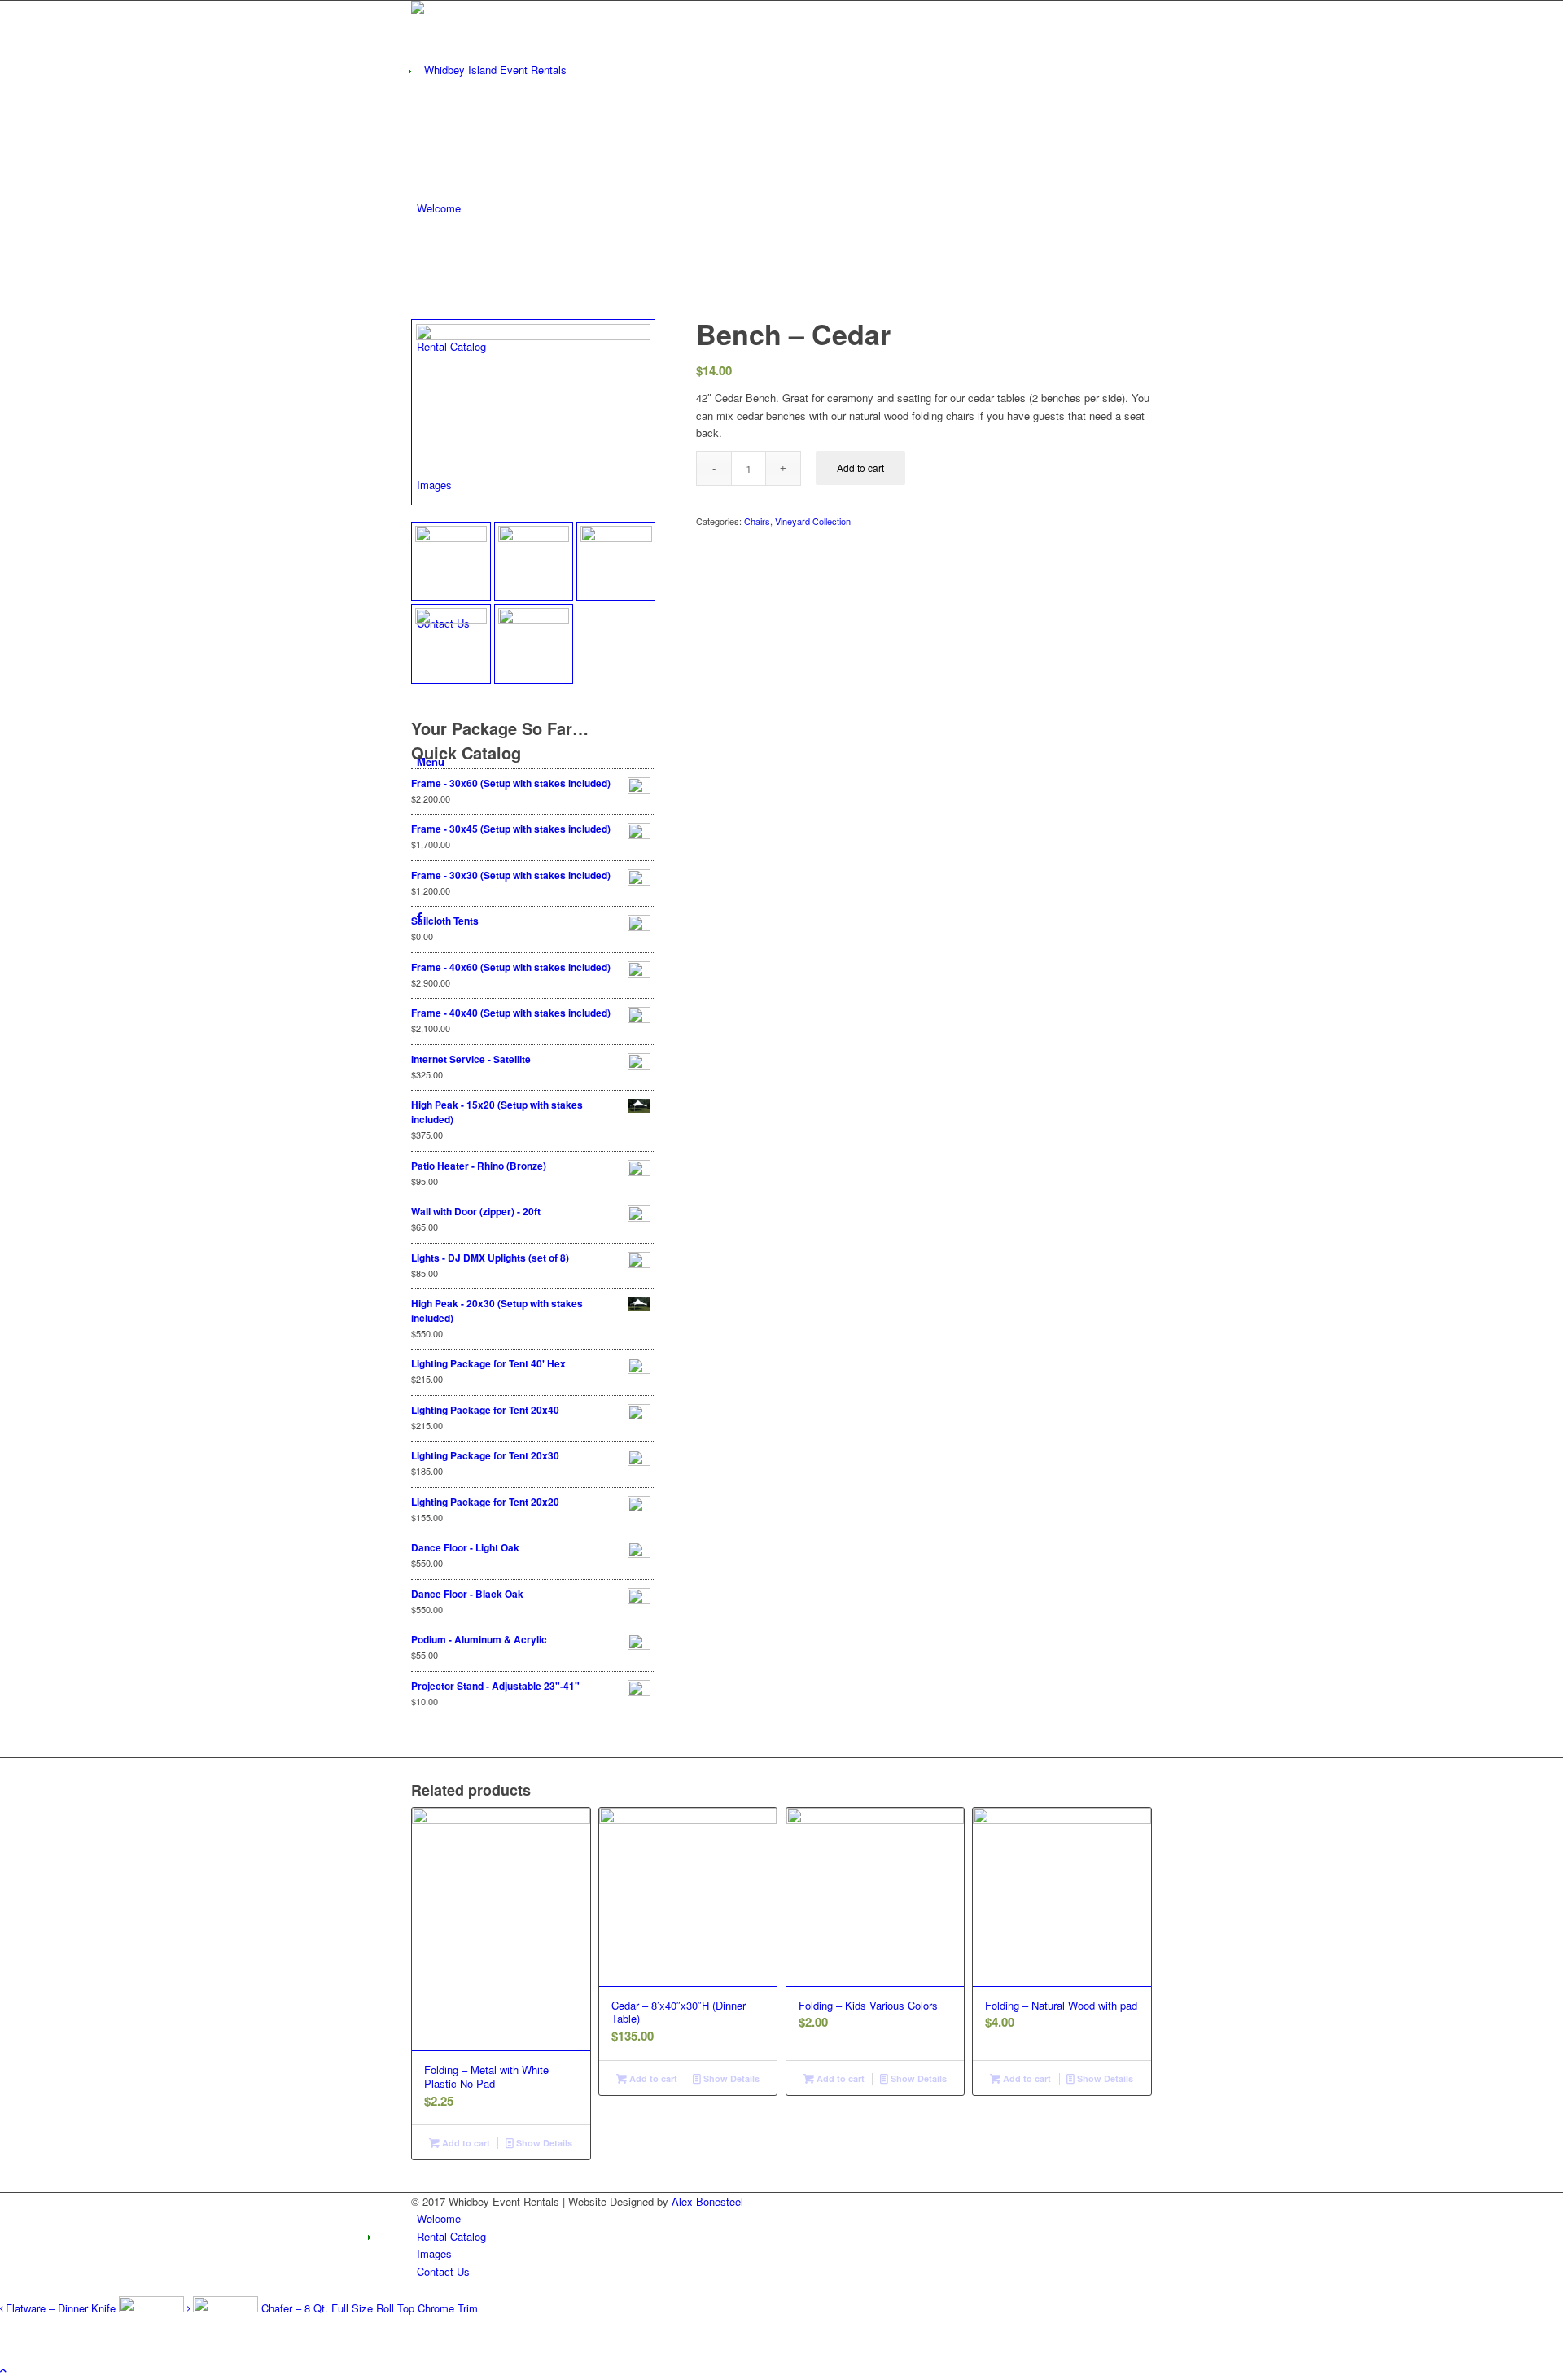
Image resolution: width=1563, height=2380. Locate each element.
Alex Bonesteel (707, 2201)
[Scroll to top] (3, 2370)
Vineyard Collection (813, 521)
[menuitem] (439, 208)
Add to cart (860, 468)
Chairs (757, 521)
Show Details (543, 2143)
